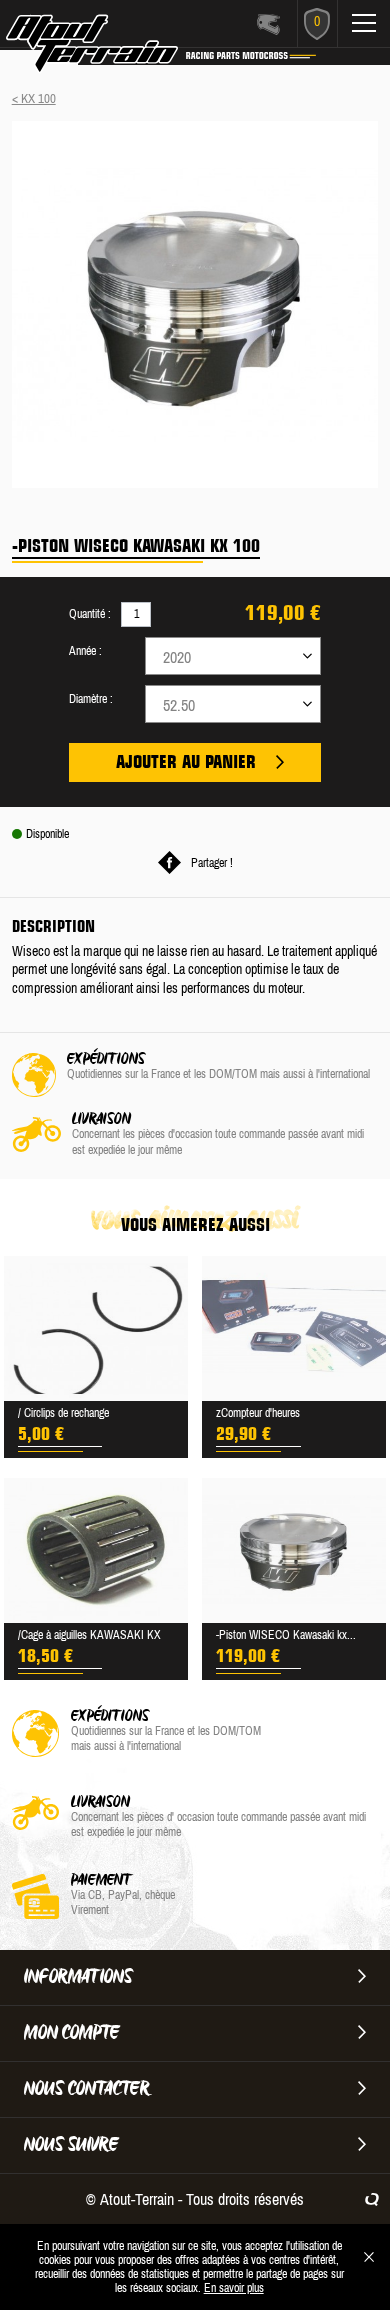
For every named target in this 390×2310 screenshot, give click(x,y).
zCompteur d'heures (258, 1413)
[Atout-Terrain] (111, 48)
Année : (85, 651)
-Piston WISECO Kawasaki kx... (286, 1635)
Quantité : (90, 614)
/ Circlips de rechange (63, 1413)
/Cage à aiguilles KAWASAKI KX (89, 1635)
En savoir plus (234, 2288)
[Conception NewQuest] (372, 2199)
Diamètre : (91, 699)
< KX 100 (34, 98)
